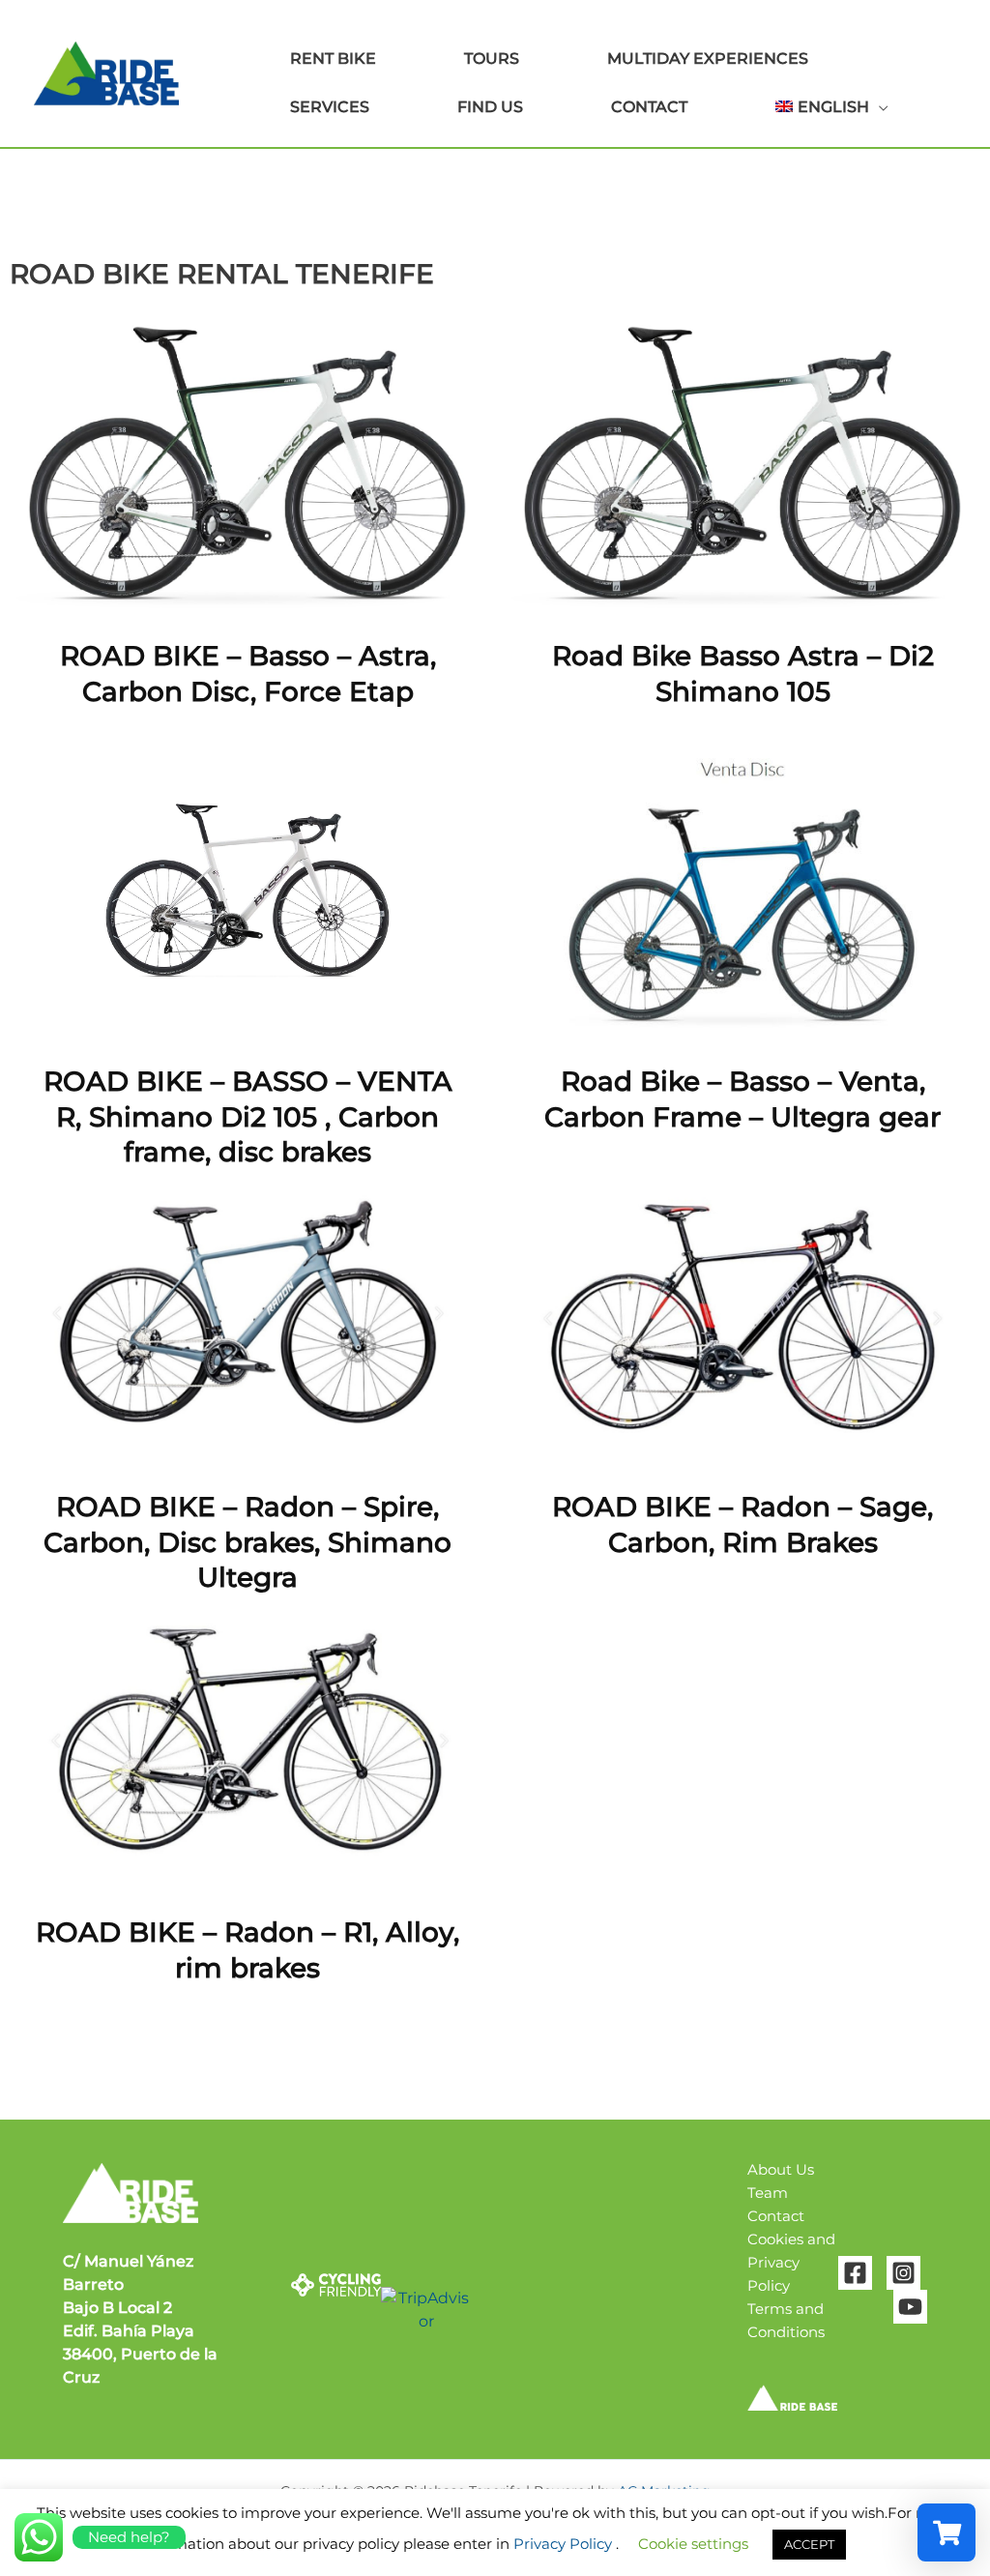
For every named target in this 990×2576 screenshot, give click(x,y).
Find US (490, 107)
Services (330, 107)
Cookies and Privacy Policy (791, 2262)
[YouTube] (910, 2307)
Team (768, 2193)
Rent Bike (333, 59)
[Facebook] (855, 2273)
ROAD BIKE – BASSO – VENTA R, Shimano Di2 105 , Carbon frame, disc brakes (248, 1116)
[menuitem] (803, 107)
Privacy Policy (563, 2544)
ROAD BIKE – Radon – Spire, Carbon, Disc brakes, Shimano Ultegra (247, 1542)
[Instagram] (903, 2273)
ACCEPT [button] (809, 2544)
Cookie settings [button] (693, 2544)
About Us (781, 2169)
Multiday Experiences (708, 59)
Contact (649, 107)
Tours (492, 59)
